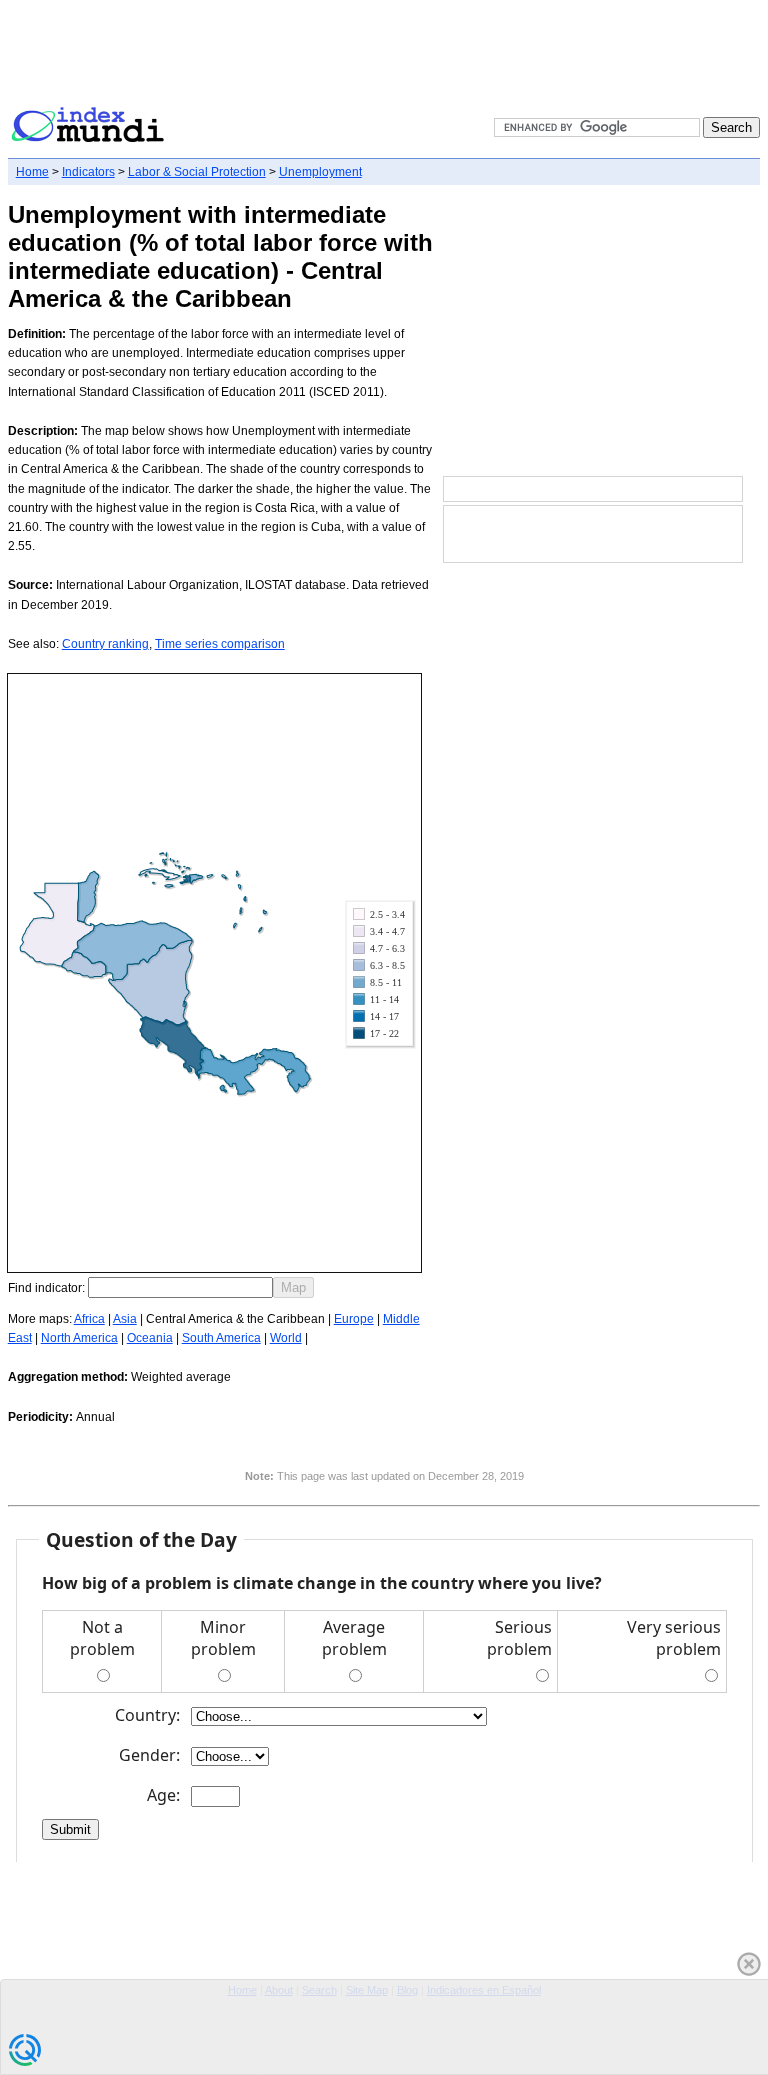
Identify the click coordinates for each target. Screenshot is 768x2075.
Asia (125, 1319)
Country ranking (105, 644)
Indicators (88, 172)
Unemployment (320, 172)
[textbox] (180, 1287)
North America (79, 1338)
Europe (354, 1319)
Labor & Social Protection (197, 172)
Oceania (150, 1338)
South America (221, 1338)
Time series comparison (220, 644)
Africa (89, 1319)
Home (32, 172)
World (286, 1338)
